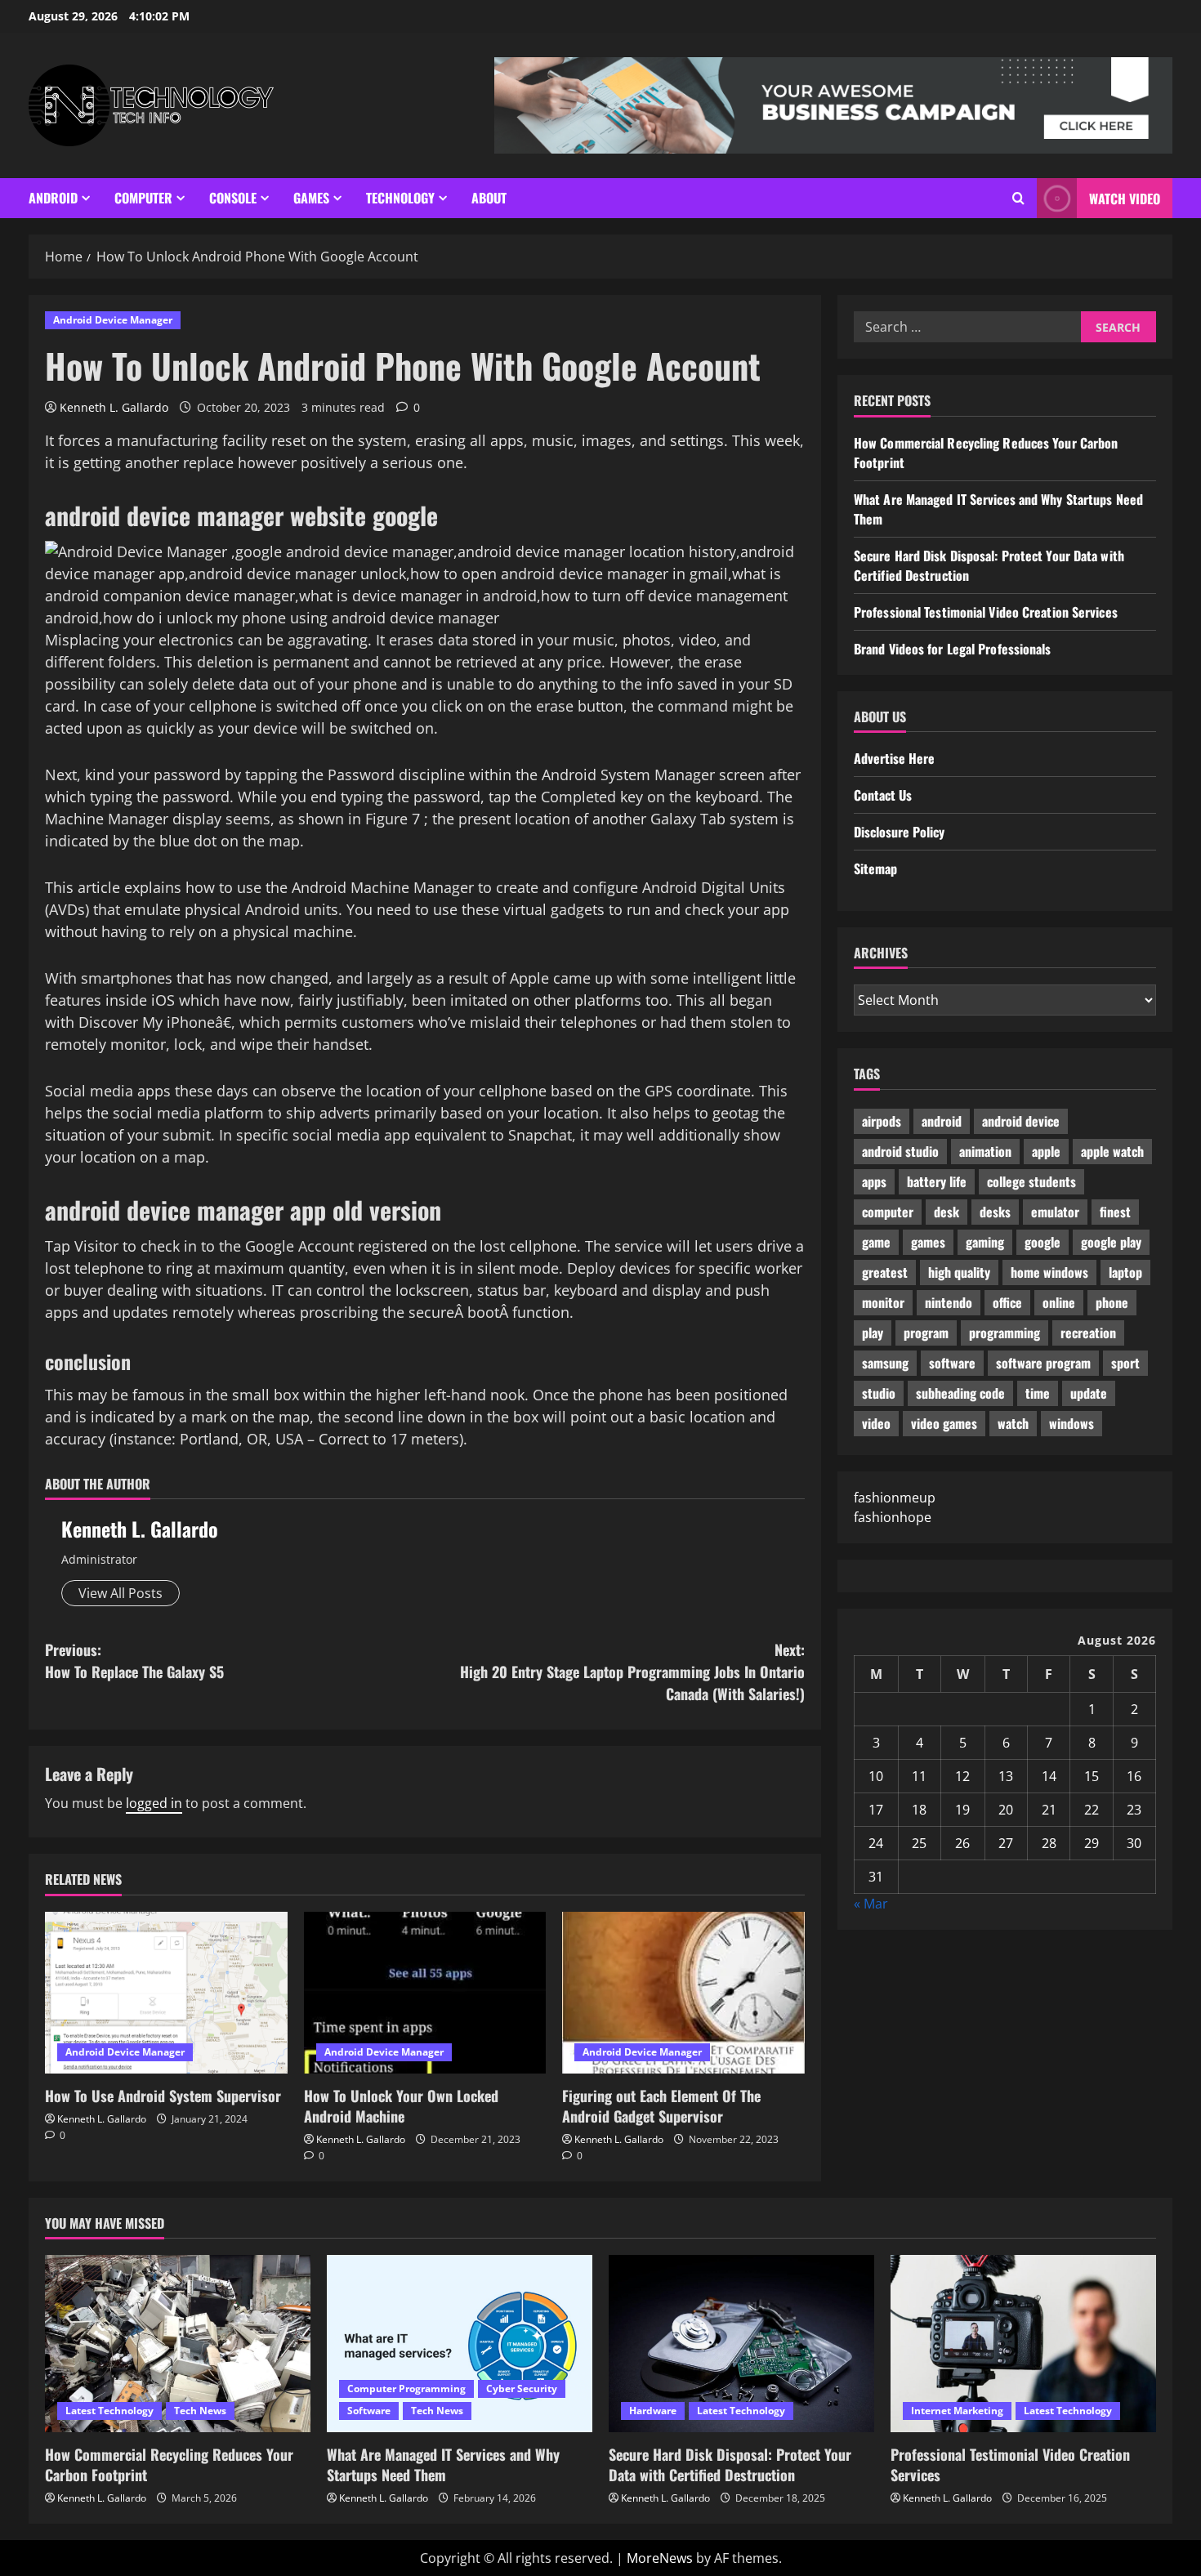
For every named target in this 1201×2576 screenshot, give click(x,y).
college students (1031, 1181)
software (952, 1363)
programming (1005, 1333)
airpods (882, 1121)
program (926, 1333)
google (1043, 1242)
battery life (937, 1181)
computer (888, 1212)
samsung (885, 1363)
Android (53, 198)
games (928, 1242)
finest (1115, 1212)
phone (1112, 1302)
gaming (985, 1242)
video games (944, 1423)
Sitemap (875, 868)
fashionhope (893, 1517)
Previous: (134, 1661)
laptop (1125, 1272)
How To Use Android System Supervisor (163, 2096)
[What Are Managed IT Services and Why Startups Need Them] (460, 2344)
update (1089, 1393)
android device (1021, 1121)
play (873, 1333)
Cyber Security (522, 2388)
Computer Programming (406, 2388)
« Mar (871, 1904)
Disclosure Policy (899, 832)
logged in (154, 1803)
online (1059, 1302)
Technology (400, 198)
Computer (143, 198)
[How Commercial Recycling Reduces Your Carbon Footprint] (178, 2344)
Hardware (653, 2411)
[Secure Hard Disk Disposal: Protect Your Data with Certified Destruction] (741, 2344)
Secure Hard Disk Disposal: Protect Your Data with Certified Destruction (730, 2464)
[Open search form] (1018, 198)
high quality (959, 1272)
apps (874, 1181)
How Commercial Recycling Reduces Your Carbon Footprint (169, 2464)
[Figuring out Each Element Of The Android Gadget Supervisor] (683, 1993)
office (1007, 1302)
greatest (885, 1272)
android (942, 1121)
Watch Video (1125, 199)
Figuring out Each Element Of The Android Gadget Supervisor (661, 2106)
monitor (883, 1302)
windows (1072, 1423)
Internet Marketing (957, 2411)
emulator (1055, 1212)
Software (369, 2411)
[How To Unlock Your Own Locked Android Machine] (425, 1993)
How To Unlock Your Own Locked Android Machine (401, 2106)
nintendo (949, 1302)
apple (1046, 1151)
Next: (632, 1672)
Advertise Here (894, 758)
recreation (1088, 1333)
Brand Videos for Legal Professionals (953, 649)
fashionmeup (895, 1498)
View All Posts (121, 1593)
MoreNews (660, 2558)
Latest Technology (109, 2411)
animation (985, 1151)
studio (879, 1393)
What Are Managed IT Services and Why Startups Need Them (443, 2464)
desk (947, 1212)
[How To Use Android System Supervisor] (166, 1993)
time (1038, 1393)
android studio (900, 1151)
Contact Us (883, 795)
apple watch (1112, 1151)
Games (311, 198)
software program (1043, 1363)
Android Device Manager (113, 320)
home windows (1049, 1272)
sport (1125, 1363)
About (489, 198)
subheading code (960, 1393)
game (876, 1242)
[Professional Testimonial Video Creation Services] (1023, 2344)
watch (1013, 1423)
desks (995, 1212)
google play (1111, 1242)
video (876, 1423)
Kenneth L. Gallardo (114, 407)
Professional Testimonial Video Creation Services (986, 612)
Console (233, 198)
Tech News (200, 2411)
